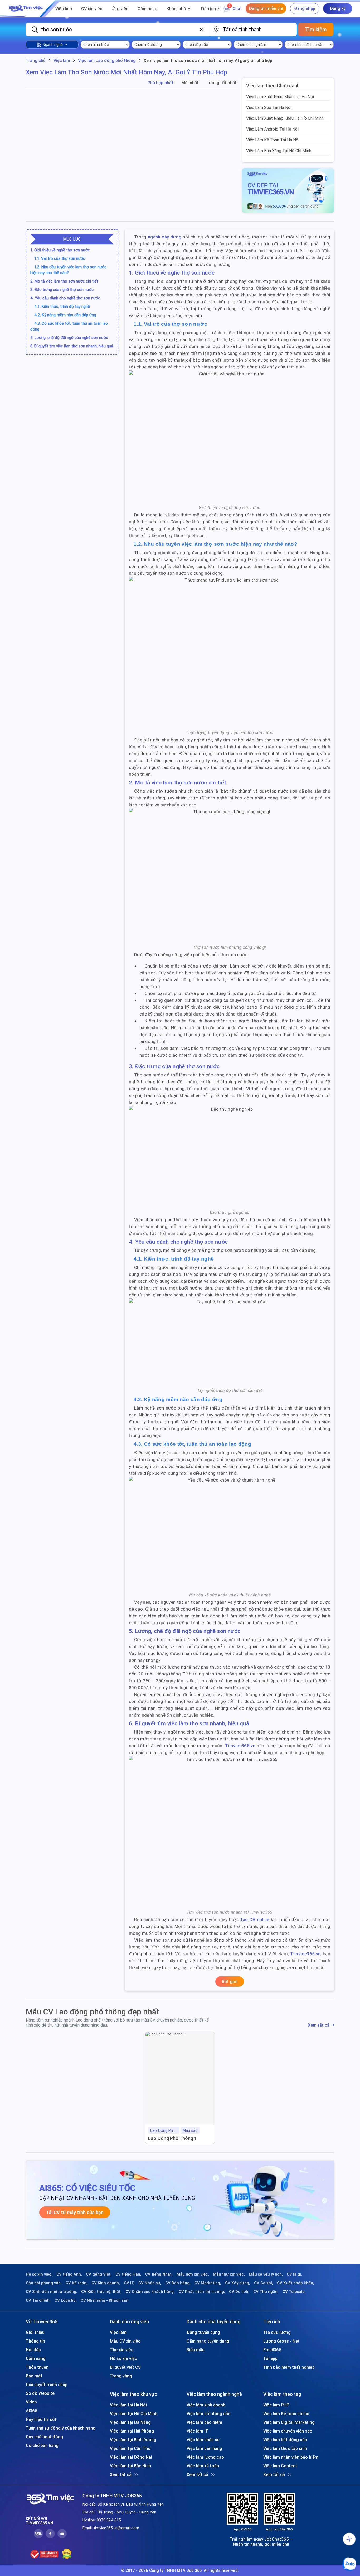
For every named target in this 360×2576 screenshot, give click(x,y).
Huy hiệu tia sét (41, 2419)
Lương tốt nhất (222, 83)
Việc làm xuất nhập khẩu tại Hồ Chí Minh (285, 118)
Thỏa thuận (37, 2367)
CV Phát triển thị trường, (202, 2292)
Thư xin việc (122, 2350)
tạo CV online (255, 1919)
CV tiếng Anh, (69, 2274)
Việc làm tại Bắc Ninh (130, 2466)
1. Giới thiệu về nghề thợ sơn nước (60, 250)
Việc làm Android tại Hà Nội (272, 129)
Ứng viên (120, 9)
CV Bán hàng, (178, 2283)
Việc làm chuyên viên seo (288, 2431)
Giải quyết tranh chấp (47, 2385)
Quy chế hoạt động (44, 2437)
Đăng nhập (305, 8)
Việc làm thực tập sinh (285, 2448)
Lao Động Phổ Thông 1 (172, 2138)
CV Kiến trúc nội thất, (101, 2292)
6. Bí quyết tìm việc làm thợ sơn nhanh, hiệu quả (72, 346)
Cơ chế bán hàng (42, 2445)
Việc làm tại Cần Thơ (130, 2448)
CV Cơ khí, (264, 2283)
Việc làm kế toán (203, 2466)
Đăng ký (338, 8)
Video (31, 2402)
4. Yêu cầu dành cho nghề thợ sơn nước (65, 298)
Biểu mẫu (196, 2350)
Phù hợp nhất (160, 83)
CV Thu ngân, (266, 2292)
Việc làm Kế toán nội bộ (286, 2414)
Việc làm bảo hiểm (204, 2422)
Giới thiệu (35, 2332)
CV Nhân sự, (150, 2283)
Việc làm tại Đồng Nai (131, 2457)
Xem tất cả (319, 2025)
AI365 (32, 2411)
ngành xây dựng (165, 237)
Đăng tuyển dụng (203, 2332)
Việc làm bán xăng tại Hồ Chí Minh (279, 151)
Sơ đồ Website (40, 2393)
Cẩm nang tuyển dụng (208, 2341)
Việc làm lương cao (205, 2457)
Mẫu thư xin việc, (229, 2274)
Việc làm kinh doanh (206, 2405)
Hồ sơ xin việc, (39, 2274)
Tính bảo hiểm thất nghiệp (289, 2367)
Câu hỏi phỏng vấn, (44, 2283)
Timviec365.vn (240, 1746)
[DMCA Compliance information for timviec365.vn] (67, 2554)
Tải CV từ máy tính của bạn (75, 2212)
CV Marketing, (208, 2283)
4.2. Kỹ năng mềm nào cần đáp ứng (65, 315)
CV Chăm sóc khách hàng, (150, 2292)
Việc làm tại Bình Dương (133, 2440)
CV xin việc (92, 9)
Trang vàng (121, 2376)
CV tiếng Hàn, (128, 2274)
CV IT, (129, 2283)
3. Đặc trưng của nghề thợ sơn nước (62, 289)
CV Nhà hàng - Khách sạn (104, 2300)
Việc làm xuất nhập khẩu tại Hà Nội (280, 97)
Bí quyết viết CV (125, 2367)
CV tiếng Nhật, (159, 2274)
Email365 (272, 2350)
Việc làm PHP (276, 2405)
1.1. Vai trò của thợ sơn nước (60, 258)
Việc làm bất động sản (208, 2414)
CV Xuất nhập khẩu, (296, 2283)
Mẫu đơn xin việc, (193, 2274)
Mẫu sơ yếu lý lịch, (266, 2274)
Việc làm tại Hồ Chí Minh (134, 2414)
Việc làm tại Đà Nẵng (130, 2422)
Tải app (270, 2358)
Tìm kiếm (316, 29)
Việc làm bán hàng (204, 2448)
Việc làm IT (197, 2431)
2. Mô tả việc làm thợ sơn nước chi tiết (64, 281)
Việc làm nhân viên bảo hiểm (291, 2457)
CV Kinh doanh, (106, 2283)
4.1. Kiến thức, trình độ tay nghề (62, 306)
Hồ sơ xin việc (123, 2358)
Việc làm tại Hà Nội (128, 2405)
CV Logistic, (66, 2300)
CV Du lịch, (239, 2292)
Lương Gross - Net (281, 2341)
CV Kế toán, (77, 2283)
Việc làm (64, 9)
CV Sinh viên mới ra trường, (52, 2292)
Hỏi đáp (33, 2350)
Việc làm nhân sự (203, 2440)
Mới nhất (190, 83)
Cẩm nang (147, 9)
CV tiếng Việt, (99, 2274)
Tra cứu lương (277, 2332)
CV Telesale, (294, 2292)
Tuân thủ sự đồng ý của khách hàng (61, 2428)
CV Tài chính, (38, 2300)
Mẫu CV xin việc (125, 2341)
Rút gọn (230, 1981)
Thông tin (35, 2341)
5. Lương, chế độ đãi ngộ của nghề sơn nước (69, 337)
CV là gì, (294, 2274)
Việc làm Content (280, 2466)
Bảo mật (34, 2376)
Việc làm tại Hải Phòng (132, 2431)
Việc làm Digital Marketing (289, 2422)
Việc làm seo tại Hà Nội (269, 107)
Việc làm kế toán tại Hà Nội (273, 140)
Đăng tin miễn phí (266, 8)
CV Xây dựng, (238, 2283)
